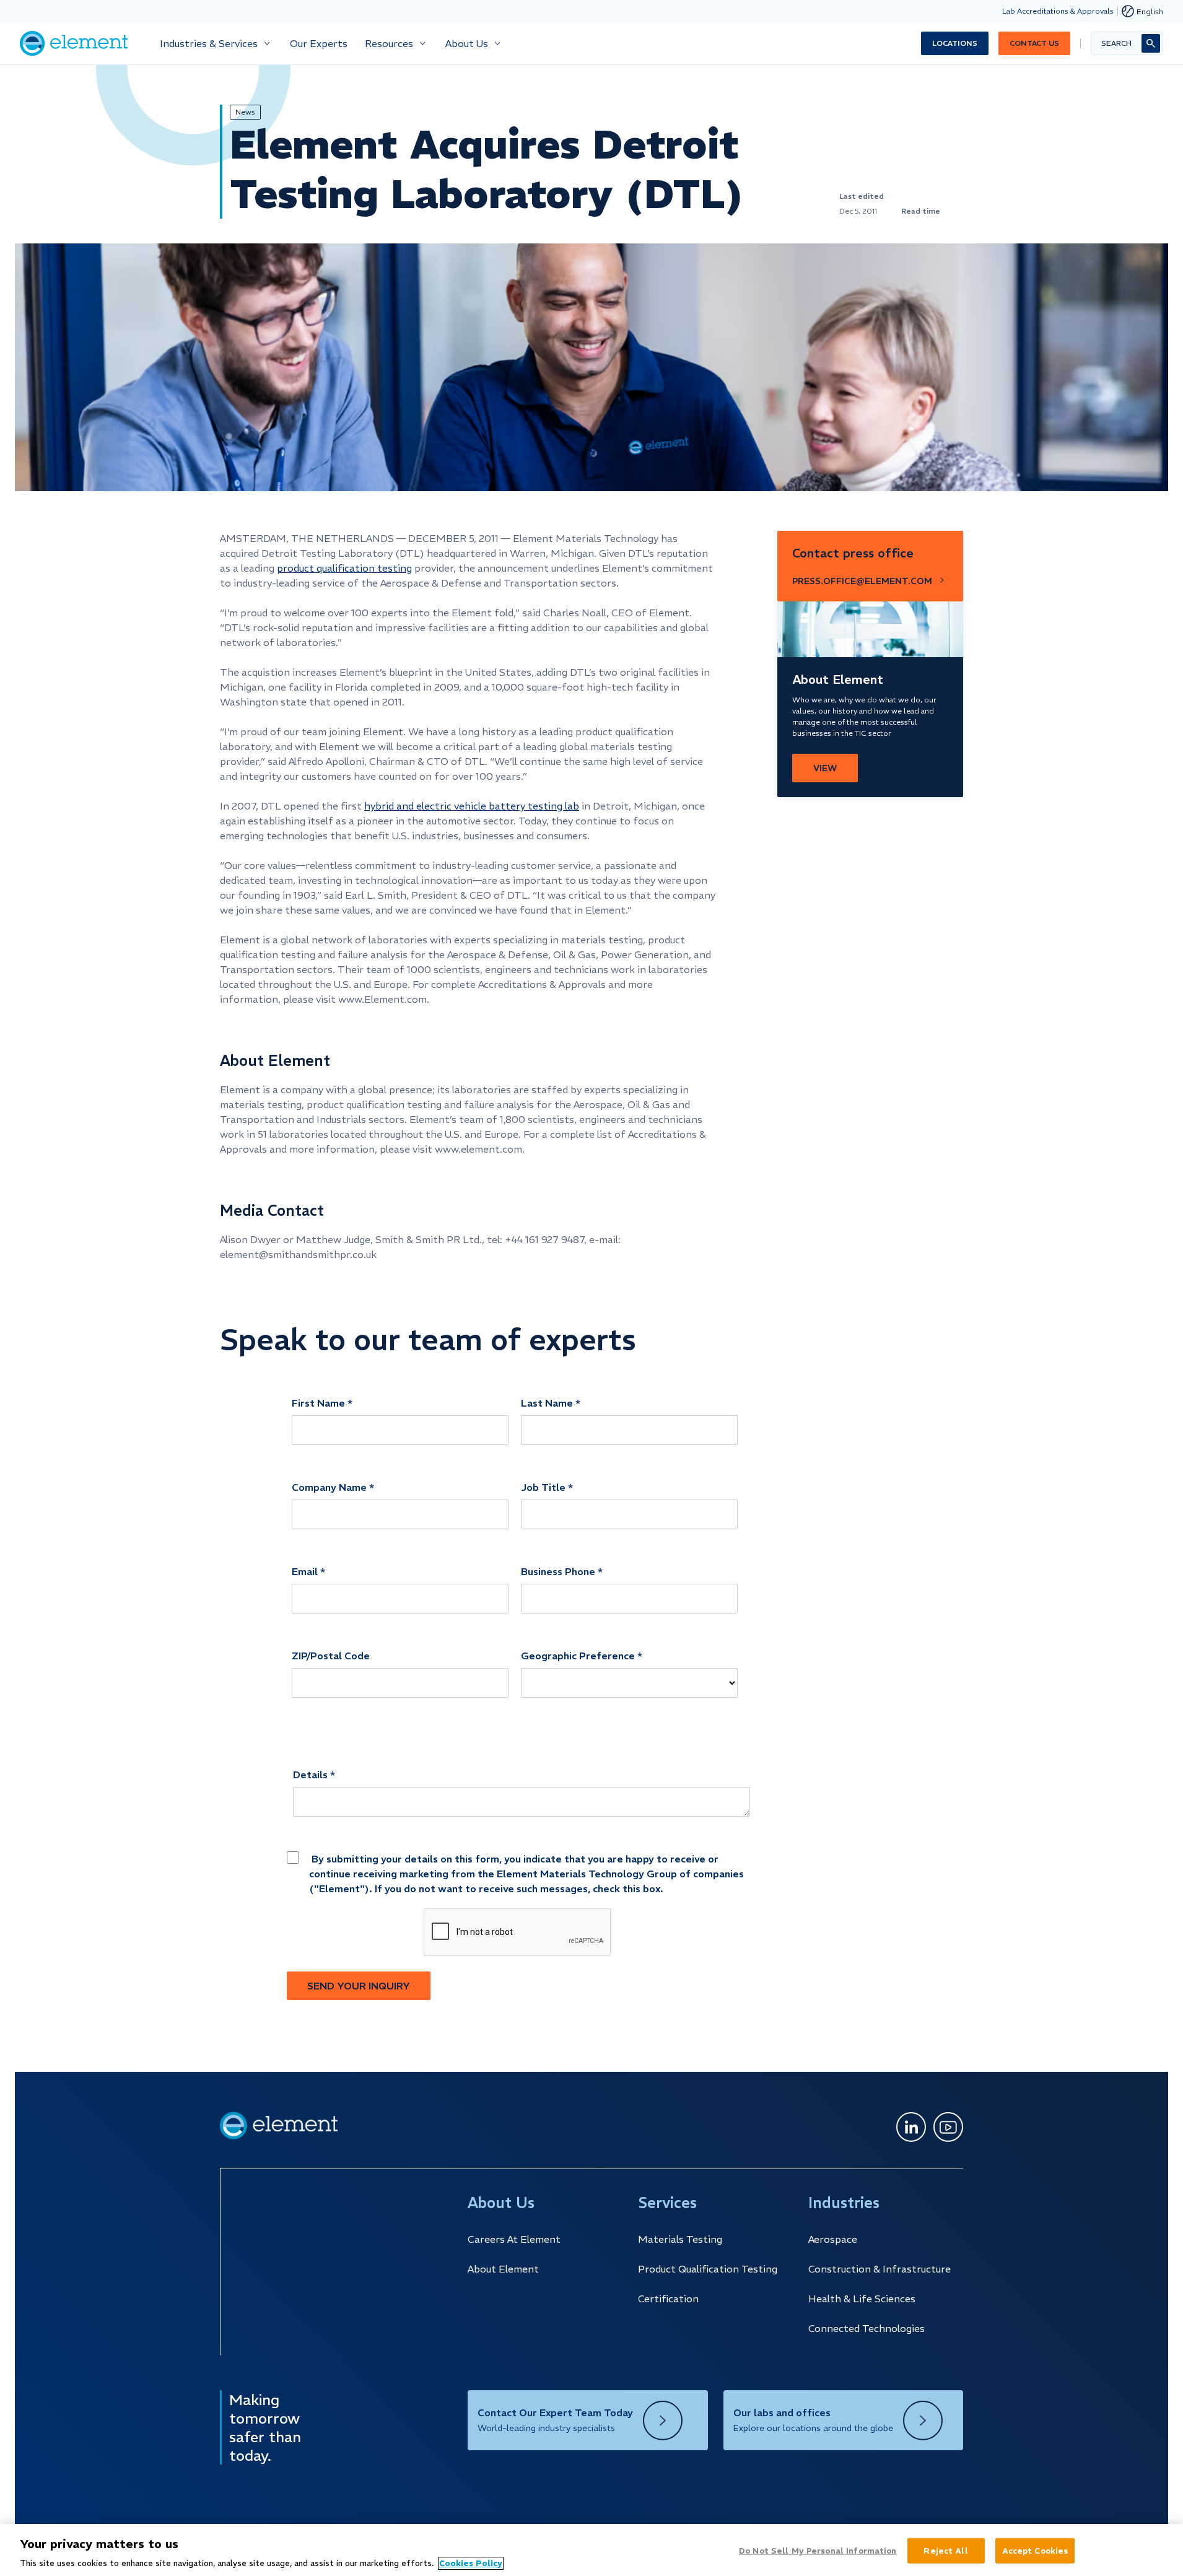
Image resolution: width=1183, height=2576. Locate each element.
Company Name (329, 1487)
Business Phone (558, 1571)
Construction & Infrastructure (880, 2269)
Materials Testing (680, 2239)
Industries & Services (209, 43)
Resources (389, 43)
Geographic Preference (578, 1656)
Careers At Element (514, 2239)
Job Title (543, 1487)
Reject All (945, 2550)
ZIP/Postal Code (331, 1656)
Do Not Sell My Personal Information (818, 2550)
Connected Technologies (867, 2328)
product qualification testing (344, 568)
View (825, 768)
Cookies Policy (471, 2563)
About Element (503, 2269)
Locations (955, 43)
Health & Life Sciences (862, 2299)
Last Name (547, 1403)
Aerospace (833, 2239)
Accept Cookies (1035, 2550)
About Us (467, 43)
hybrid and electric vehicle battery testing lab (472, 806)
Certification (668, 2299)
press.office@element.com (862, 581)
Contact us (1034, 43)
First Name (318, 1403)
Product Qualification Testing (708, 2269)
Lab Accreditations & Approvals (1058, 11)
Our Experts (319, 43)
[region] (591, 2550)
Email (305, 1571)
